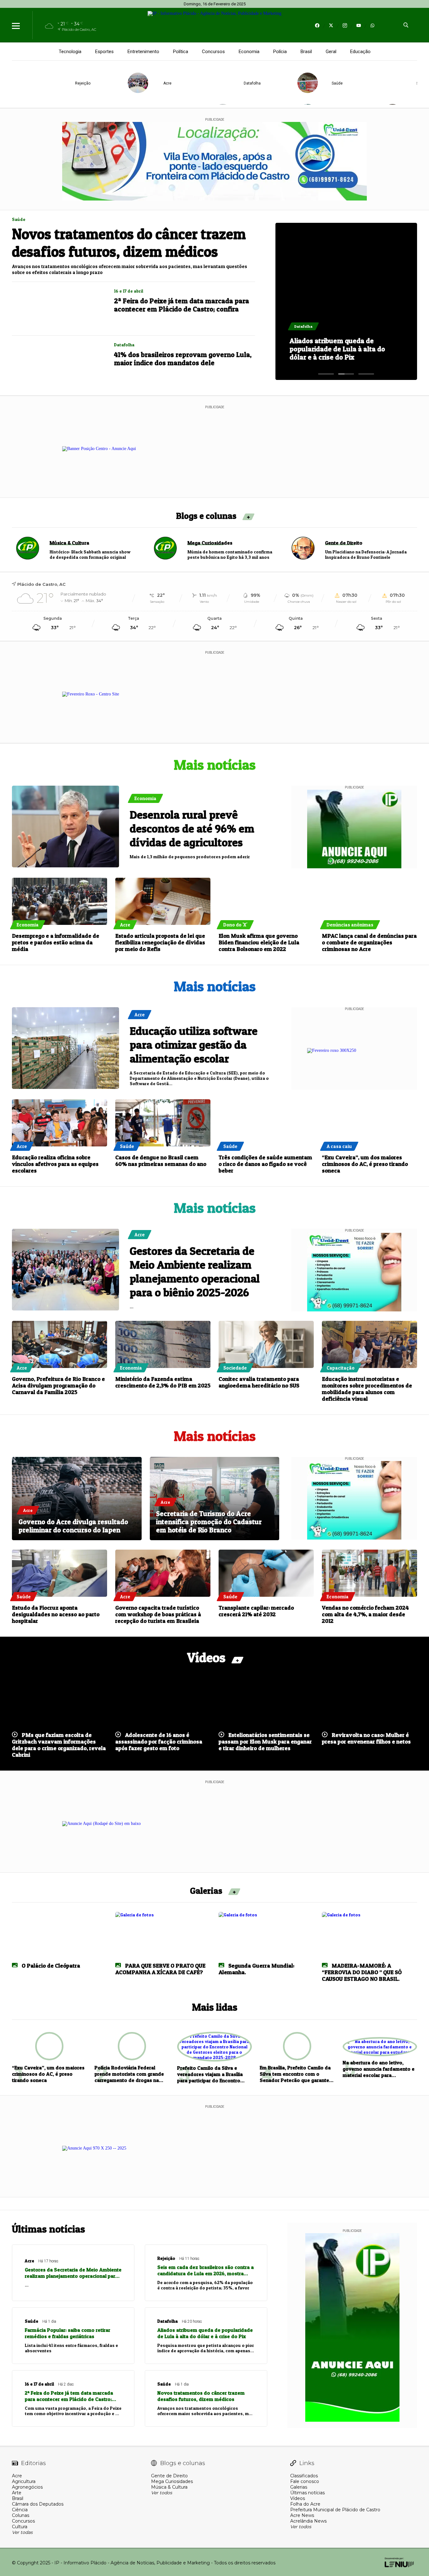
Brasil (306, 52)
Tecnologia (70, 52)
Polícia (280, 52)
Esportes (104, 52)
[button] (326, 374)
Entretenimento (143, 52)
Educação (360, 52)
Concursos (213, 52)
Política (181, 52)
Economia (249, 52)
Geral (331, 52)
